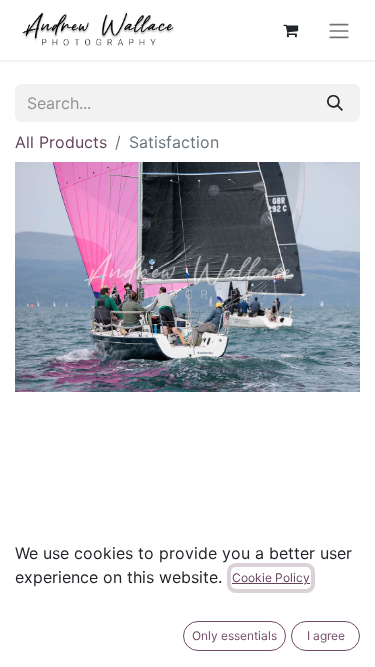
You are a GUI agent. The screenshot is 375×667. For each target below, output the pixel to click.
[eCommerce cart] (290, 30)
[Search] (335, 103)
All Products (61, 142)
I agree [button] (326, 635)
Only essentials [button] (234, 635)
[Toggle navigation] (339, 30)
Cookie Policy (271, 577)
